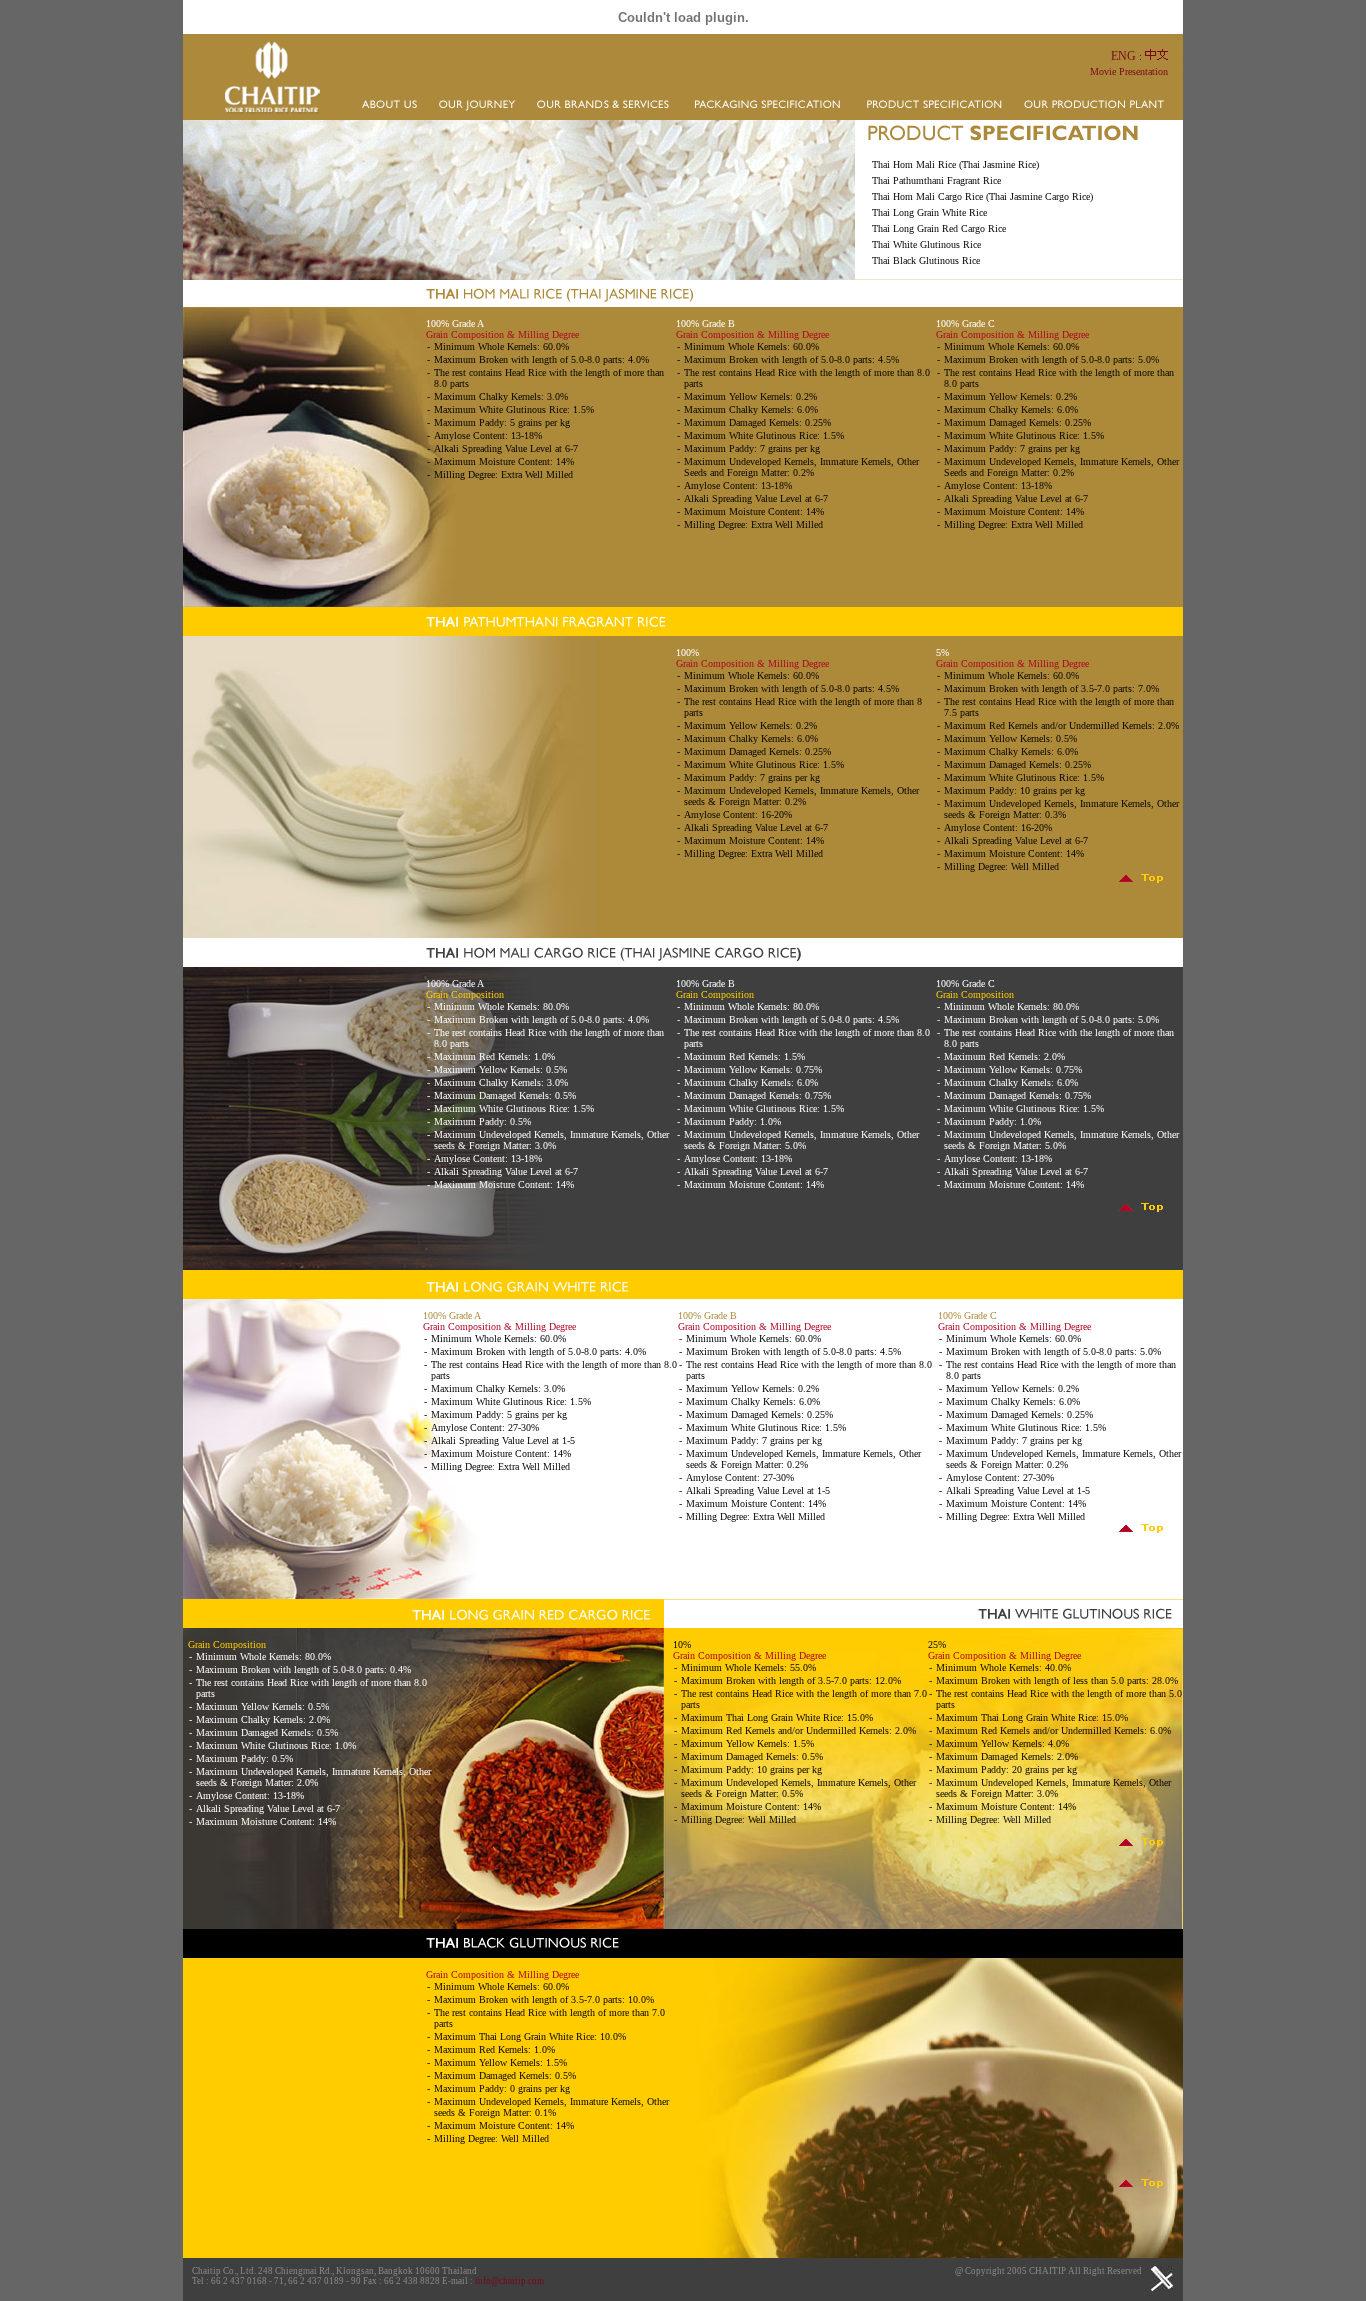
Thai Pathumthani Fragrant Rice (936, 180)
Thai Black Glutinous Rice (926, 260)
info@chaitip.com (509, 2281)
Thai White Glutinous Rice (926, 244)
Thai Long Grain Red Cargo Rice (939, 228)
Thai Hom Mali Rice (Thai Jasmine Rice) (955, 164)
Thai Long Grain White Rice (929, 212)
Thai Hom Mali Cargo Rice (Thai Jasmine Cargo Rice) (982, 196)
